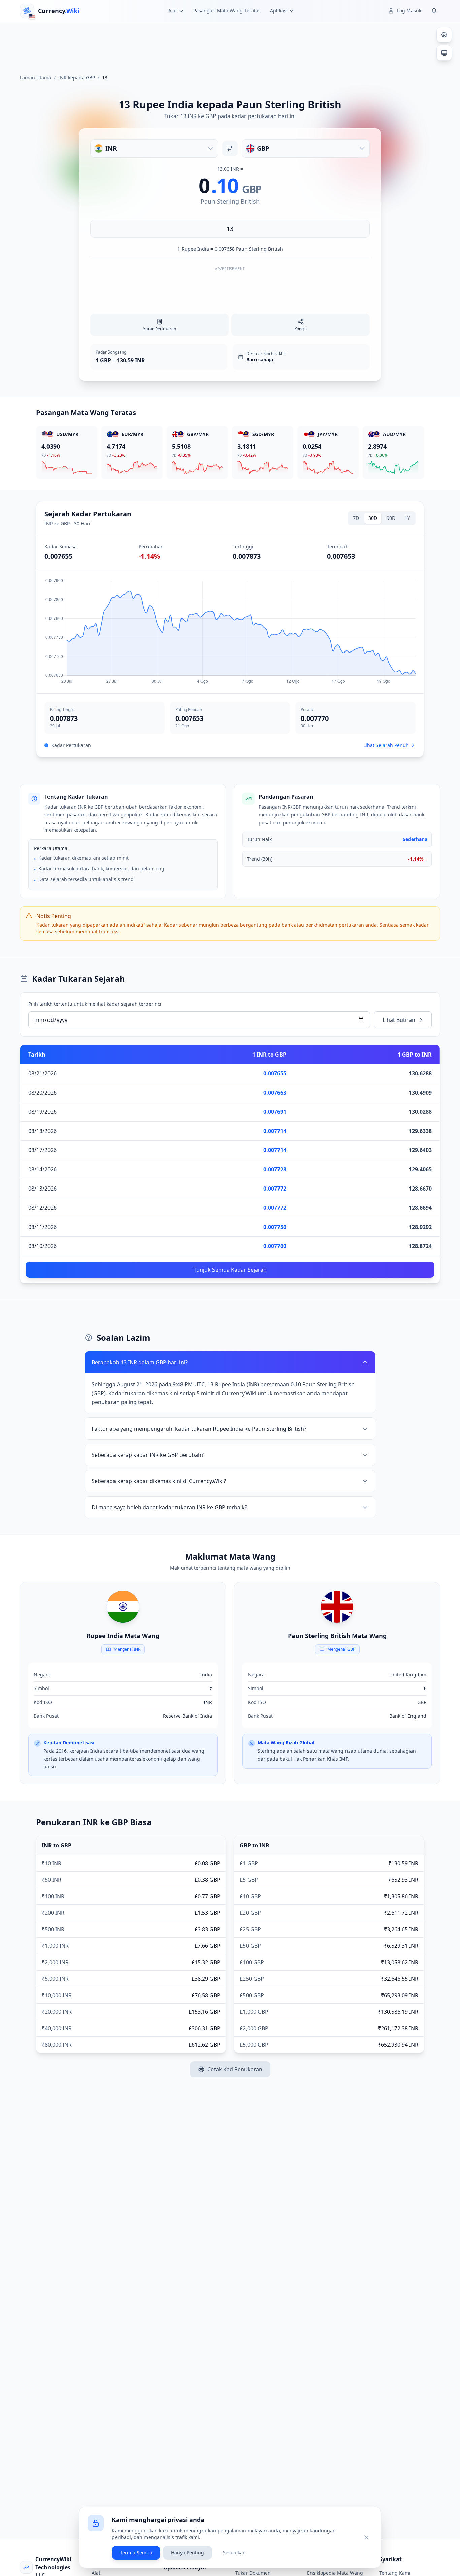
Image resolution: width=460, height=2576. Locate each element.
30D (373, 518)
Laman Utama (36, 78)
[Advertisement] (230, 45)
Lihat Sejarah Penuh (386, 745)
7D (356, 518)
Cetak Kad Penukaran (235, 2069)
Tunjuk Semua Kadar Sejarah (230, 1270)
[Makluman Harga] (434, 11)
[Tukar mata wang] (230, 148)
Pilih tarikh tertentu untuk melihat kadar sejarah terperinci (95, 1004)
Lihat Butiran (399, 1020)
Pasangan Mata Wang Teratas (227, 11)
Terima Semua (136, 2553)
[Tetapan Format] (444, 35)
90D (391, 518)
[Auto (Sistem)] (444, 53)
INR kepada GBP (77, 78)
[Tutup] (366, 2537)
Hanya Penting (188, 2553)
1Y (407, 518)
